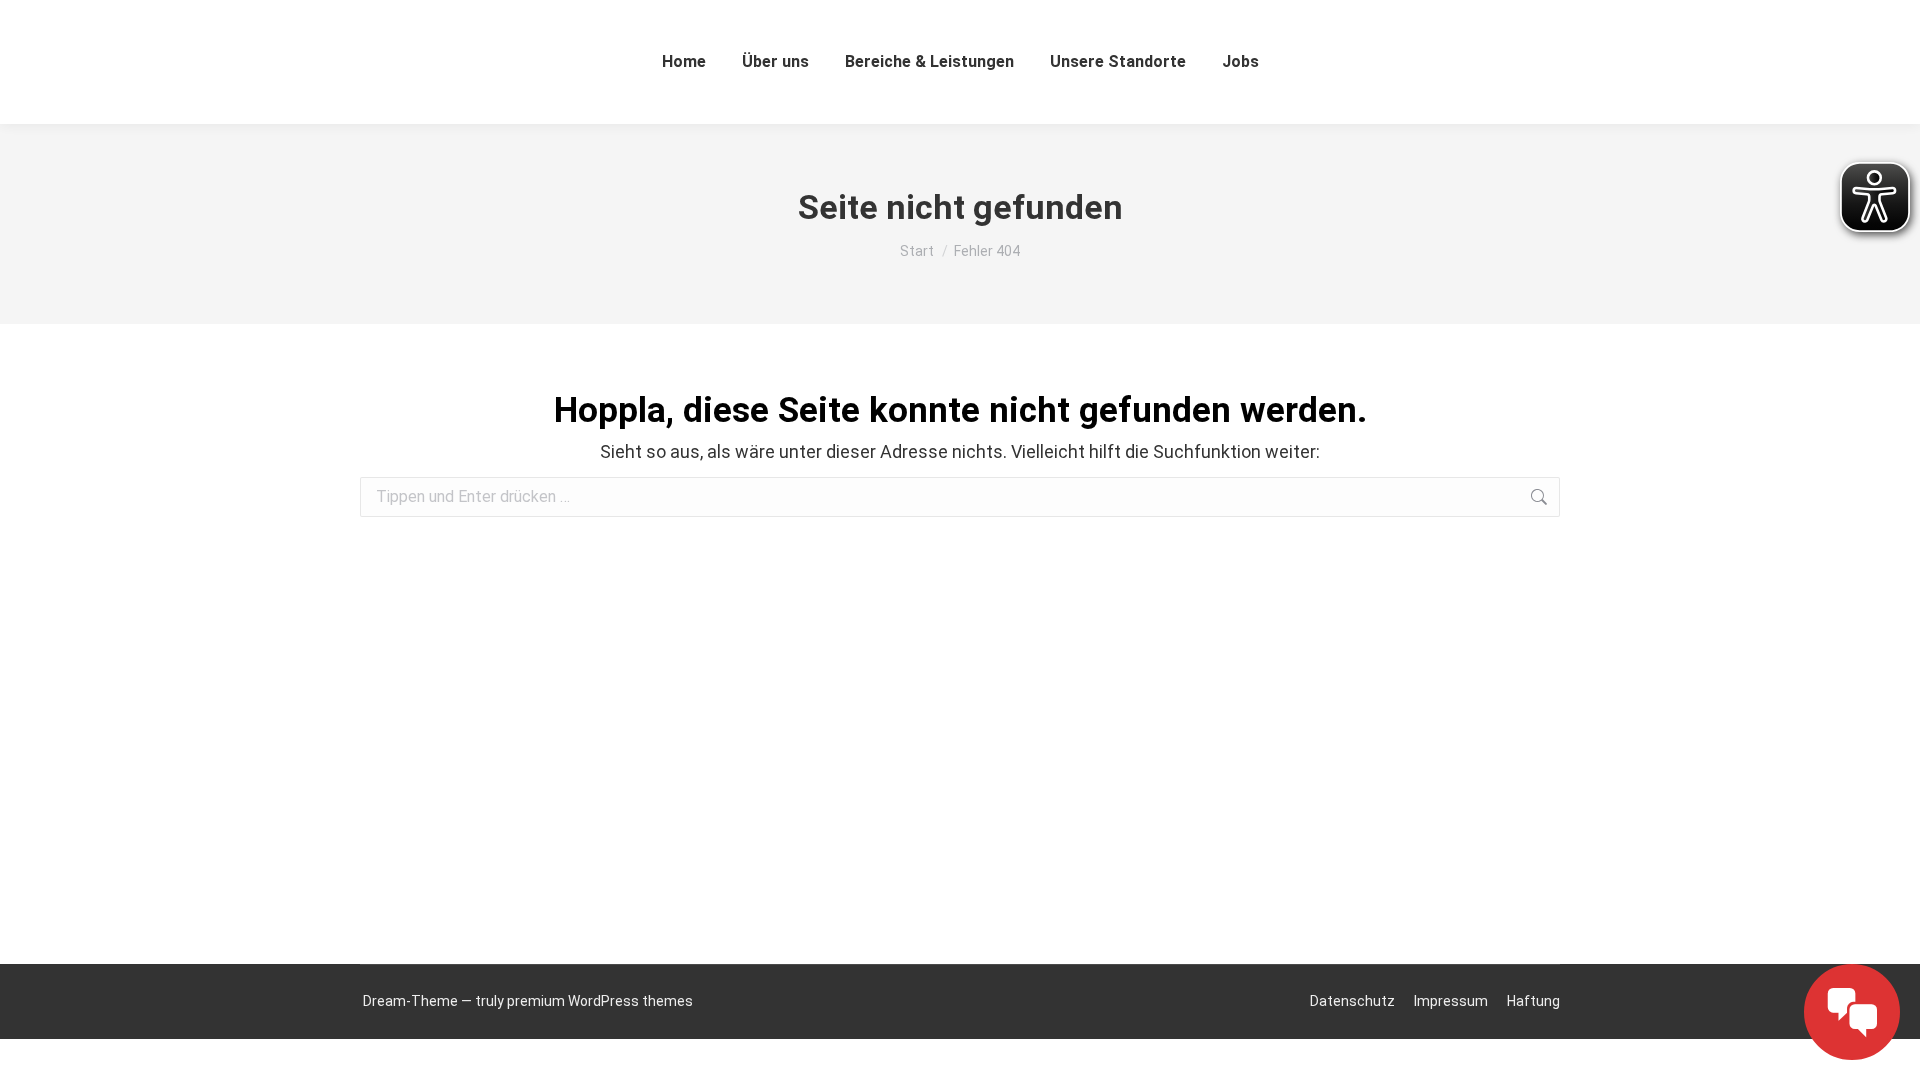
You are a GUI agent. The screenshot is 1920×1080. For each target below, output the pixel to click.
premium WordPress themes (600, 1001)
